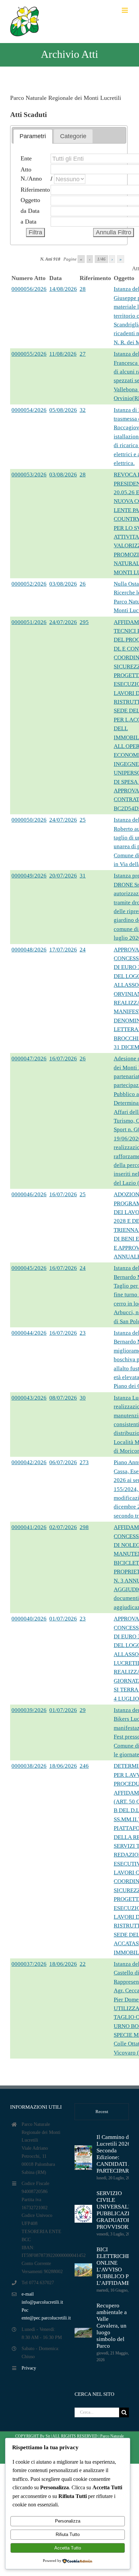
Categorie (73, 136)
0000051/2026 (29, 622)
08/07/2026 (63, 1398)
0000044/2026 (29, 1333)
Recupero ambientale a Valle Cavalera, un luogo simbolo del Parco (112, 2326)
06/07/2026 (63, 1462)
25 (83, 820)
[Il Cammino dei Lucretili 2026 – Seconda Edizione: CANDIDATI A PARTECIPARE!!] (83, 2158)
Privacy (29, 2368)
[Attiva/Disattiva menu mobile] (125, 10)
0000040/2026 (29, 1619)
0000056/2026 (29, 289)
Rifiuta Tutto (68, 2534)
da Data (30, 211)
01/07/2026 (63, 1619)
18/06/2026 (63, 1766)
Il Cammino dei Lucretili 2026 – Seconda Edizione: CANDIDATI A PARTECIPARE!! (116, 2154)
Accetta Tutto (68, 2548)
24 (83, 950)
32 (83, 410)
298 (84, 1527)
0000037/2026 (29, 1964)
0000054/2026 (29, 410)
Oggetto (30, 200)
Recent (102, 2112)
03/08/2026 (63, 475)
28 (83, 289)
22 (83, 1964)
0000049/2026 (29, 876)
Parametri (33, 136)
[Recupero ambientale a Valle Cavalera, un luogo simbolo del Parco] (83, 2333)
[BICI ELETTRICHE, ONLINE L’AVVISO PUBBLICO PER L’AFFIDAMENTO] (83, 2270)
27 (83, 354)
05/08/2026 (63, 410)
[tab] (33, 136)
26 (83, 584)
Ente (26, 158)
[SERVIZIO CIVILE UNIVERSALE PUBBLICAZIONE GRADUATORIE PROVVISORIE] (83, 2214)
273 (84, 1462)
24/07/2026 (63, 622)
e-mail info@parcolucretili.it (42, 2298)
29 (83, 1710)
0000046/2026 (29, 1194)
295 (84, 622)
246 (84, 1766)
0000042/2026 (29, 1462)
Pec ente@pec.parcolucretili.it (43, 2314)
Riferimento (35, 190)
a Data (29, 222)
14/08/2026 (63, 289)
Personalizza (68, 2521)
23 (83, 1333)
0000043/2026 (29, 1398)
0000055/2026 (29, 354)
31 (83, 876)
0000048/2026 (29, 950)
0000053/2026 (29, 475)
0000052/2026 (29, 584)
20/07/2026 (63, 876)
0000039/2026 (29, 1710)
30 (83, 1398)
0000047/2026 (29, 1059)
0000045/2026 (29, 1268)
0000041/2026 (29, 1527)
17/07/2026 (63, 950)
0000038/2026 (29, 1766)
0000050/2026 (29, 820)
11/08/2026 (63, 354)
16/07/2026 (63, 1059)
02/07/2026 (63, 1527)
